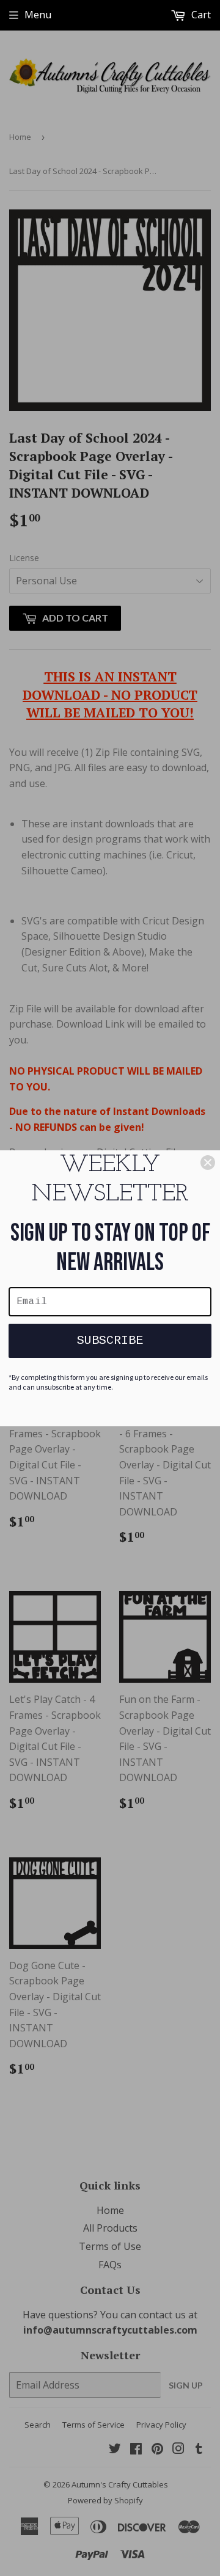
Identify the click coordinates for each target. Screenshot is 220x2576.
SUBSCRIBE (110, 1341)
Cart (200, 15)
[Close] (208, 1163)
